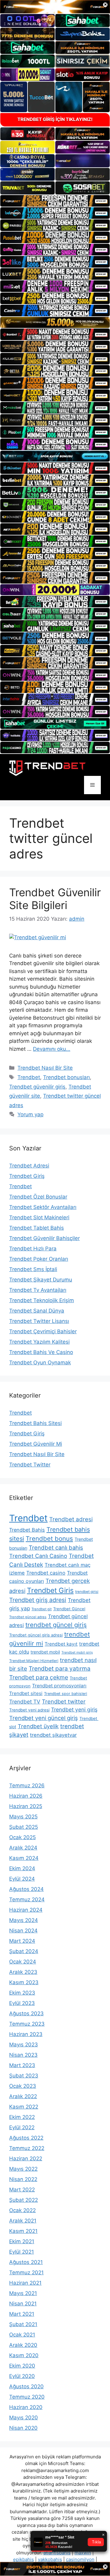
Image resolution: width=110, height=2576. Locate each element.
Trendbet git (42, 1609)
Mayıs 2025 (23, 1817)
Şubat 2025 (24, 1827)
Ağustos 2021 (26, 2262)
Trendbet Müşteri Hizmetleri (34, 1661)
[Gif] (55, 322)
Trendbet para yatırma (60, 1668)
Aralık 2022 (23, 2096)
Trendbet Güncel (69, 1609)
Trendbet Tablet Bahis (37, 1228)
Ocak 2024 (23, 1962)
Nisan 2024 (23, 1931)
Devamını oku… (52, 1049)
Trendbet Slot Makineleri (39, 1217)
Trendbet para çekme (39, 1677)
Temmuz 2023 (27, 2024)
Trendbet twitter (64, 1701)
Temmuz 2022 (27, 2148)
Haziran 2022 (26, 2159)
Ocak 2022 (22, 2210)
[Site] (55, 201)
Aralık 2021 (23, 2221)
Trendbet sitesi (26, 1693)
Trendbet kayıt (61, 1644)
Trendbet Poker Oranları (39, 1259)
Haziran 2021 (25, 2283)
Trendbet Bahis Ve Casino (41, 1352)
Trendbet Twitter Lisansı (39, 1321)
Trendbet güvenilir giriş (37, 1087)
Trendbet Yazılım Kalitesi (39, 1342)
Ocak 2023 (23, 2086)
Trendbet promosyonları (59, 1686)
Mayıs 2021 (23, 2293)
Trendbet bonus (49, 1538)
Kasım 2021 (23, 2231)
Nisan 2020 (23, 2428)
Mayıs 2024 (24, 1920)
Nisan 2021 (23, 2304)
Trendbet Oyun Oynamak (40, 1363)
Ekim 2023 (22, 1993)
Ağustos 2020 (26, 2386)
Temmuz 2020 (27, 2397)
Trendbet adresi (71, 1519)
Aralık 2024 (23, 1848)
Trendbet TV (25, 1702)
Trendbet (29, 1077)
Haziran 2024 (26, 1910)
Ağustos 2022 (26, 2138)
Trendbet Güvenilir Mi (36, 1444)
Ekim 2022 (22, 2117)
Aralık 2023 (23, 1972)
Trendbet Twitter (30, 1465)
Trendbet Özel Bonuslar (38, 1197)
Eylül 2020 (22, 2376)
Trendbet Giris (50, 1590)
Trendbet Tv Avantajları (38, 1290)
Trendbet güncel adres (28, 1617)
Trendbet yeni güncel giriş (44, 1718)
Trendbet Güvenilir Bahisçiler (44, 1238)
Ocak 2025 (22, 1837)
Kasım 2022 (24, 2107)
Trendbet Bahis (27, 1530)
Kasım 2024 (24, 1858)
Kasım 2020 (24, 2355)
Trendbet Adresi (29, 1166)
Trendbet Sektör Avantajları (43, 1207)
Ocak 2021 (22, 2335)
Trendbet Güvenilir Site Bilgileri (55, 899)
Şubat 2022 (24, 2200)
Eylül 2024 (22, 1879)
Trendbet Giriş (27, 1176)
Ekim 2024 (22, 1868)
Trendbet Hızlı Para (33, 1249)
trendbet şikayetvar (53, 1735)
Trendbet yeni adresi (29, 1710)
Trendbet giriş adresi (38, 1600)
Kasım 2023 (24, 1982)
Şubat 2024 (24, 1951)
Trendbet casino (46, 1573)
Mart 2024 (22, 1941)
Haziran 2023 (26, 2034)
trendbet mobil (45, 1652)
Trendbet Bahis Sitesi (35, 1423)
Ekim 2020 (22, 2366)
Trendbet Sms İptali (33, 1269)
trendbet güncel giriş (56, 1625)
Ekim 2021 (22, 2241)
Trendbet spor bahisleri (66, 1694)
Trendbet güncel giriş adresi (36, 1635)
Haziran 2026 (26, 1796)
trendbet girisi (87, 1592)
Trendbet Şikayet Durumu (41, 1280)
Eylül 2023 (22, 2003)
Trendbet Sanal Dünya (37, 1311)
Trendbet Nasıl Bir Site (45, 1068)
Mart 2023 (22, 2065)
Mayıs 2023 (24, 2045)
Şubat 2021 (23, 2324)
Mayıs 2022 (23, 2169)
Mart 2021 (22, 2314)
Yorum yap (30, 1114)
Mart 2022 (22, 2190)
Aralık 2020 (23, 2345)
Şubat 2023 (24, 2076)
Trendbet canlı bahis (56, 1547)
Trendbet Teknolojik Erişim (42, 1300)
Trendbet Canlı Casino (38, 1556)
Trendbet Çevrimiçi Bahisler (43, 1331)
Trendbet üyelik (38, 1726)
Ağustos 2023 (26, 2013)
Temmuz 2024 (27, 1899)
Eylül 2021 (22, 2252)
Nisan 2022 (23, 2179)
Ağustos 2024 (26, 1889)
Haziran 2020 (26, 2407)
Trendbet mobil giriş (77, 1652)
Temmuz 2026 (27, 1785)
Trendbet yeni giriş (74, 1709)
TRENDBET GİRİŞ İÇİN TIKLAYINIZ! (55, 119)
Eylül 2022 (22, 2127)
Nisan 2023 (23, 2055)
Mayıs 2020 (24, 2418)
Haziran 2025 (26, 1806)
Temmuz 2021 (26, 2272)
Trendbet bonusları (66, 1077)
